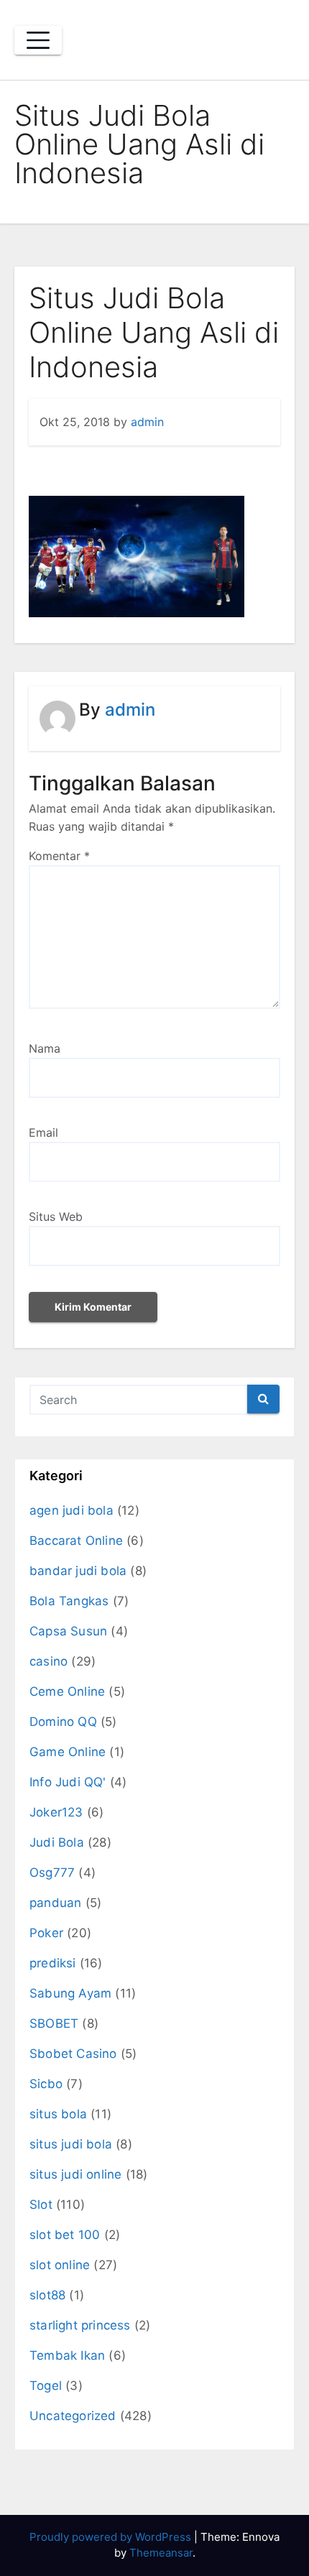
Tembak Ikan (67, 2355)
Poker (46, 1933)
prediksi (53, 1963)
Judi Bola (57, 1842)
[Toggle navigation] (38, 40)
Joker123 (56, 1812)
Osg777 (52, 1873)
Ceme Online (67, 1691)
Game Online (68, 1752)
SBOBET (54, 2023)
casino (49, 1661)
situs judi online (75, 2174)
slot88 (47, 2295)
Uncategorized (73, 2416)
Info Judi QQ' (68, 1782)
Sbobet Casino (73, 2054)
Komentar (59, 856)
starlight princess (80, 2325)
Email (43, 1132)
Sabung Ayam (70, 1993)
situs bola (58, 2114)
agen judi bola (72, 1510)
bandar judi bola (78, 1571)
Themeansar (161, 2553)
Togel (46, 2386)
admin (147, 422)
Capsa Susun (68, 1631)
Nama (45, 1048)
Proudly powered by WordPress (112, 2537)
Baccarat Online (76, 1541)
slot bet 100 (65, 2235)
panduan (55, 1903)
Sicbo (46, 2084)
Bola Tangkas (69, 1601)
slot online (60, 2265)
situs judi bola (71, 2144)
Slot (41, 2205)
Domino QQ (63, 1722)
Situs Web (56, 1217)
